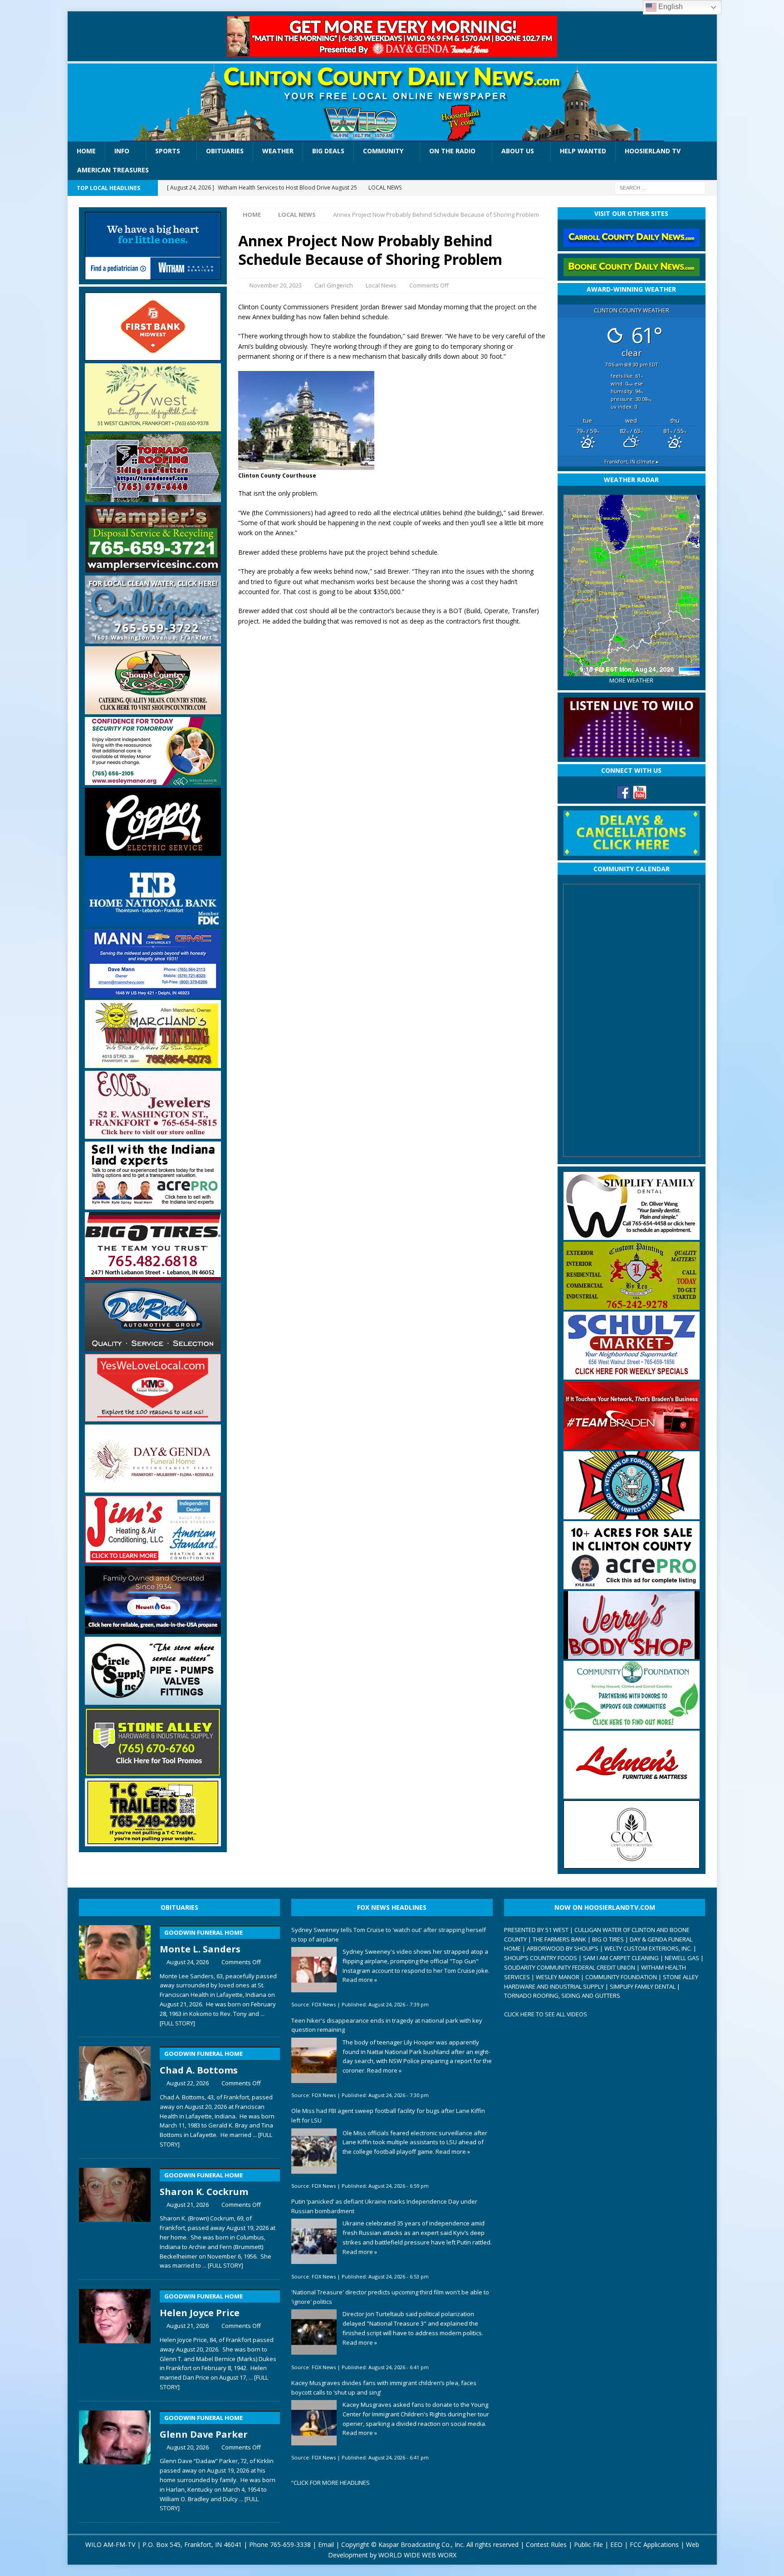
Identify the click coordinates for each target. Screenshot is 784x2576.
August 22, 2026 (188, 2083)
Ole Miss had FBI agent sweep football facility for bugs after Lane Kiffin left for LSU (388, 2115)
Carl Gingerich (334, 285)
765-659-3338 (290, 2544)
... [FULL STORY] (223, 2265)
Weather (278, 151)
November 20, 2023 (276, 285)
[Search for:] (660, 187)
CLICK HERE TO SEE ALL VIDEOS (546, 2014)
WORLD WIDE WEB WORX (417, 2555)
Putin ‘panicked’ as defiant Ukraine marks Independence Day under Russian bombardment (384, 2206)
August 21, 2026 (188, 2205)
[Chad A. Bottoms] (115, 2095)
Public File (588, 2544)
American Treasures (113, 170)
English (670, 7)
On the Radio (452, 151)
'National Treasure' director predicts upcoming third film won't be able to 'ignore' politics (390, 2297)
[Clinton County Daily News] (392, 102)
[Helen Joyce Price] (115, 2338)
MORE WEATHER (631, 681)
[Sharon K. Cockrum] (115, 2217)
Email (326, 2544)
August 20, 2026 (188, 2447)
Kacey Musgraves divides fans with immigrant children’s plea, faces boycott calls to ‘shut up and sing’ (384, 2388)
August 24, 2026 (188, 1962)
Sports (168, 151)
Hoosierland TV (653, 151)
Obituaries (225, 151)
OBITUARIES (179, 1907)
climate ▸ (632, 461)
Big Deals (328, 151)
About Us (518, 151)
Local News (381, 285)
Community (383, 151)
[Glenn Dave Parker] (115, 2459)
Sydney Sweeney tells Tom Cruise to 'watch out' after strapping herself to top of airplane (389, 1934)
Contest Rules (546, 2544)
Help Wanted (583, 151)
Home (86, 151)
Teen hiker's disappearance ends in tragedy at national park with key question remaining (387, 2025)
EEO (616, 2544)
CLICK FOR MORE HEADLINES (332, 2483)
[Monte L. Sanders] (115, 1974)
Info (122, 151)
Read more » (360, 1980)
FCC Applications (654, 2544)
